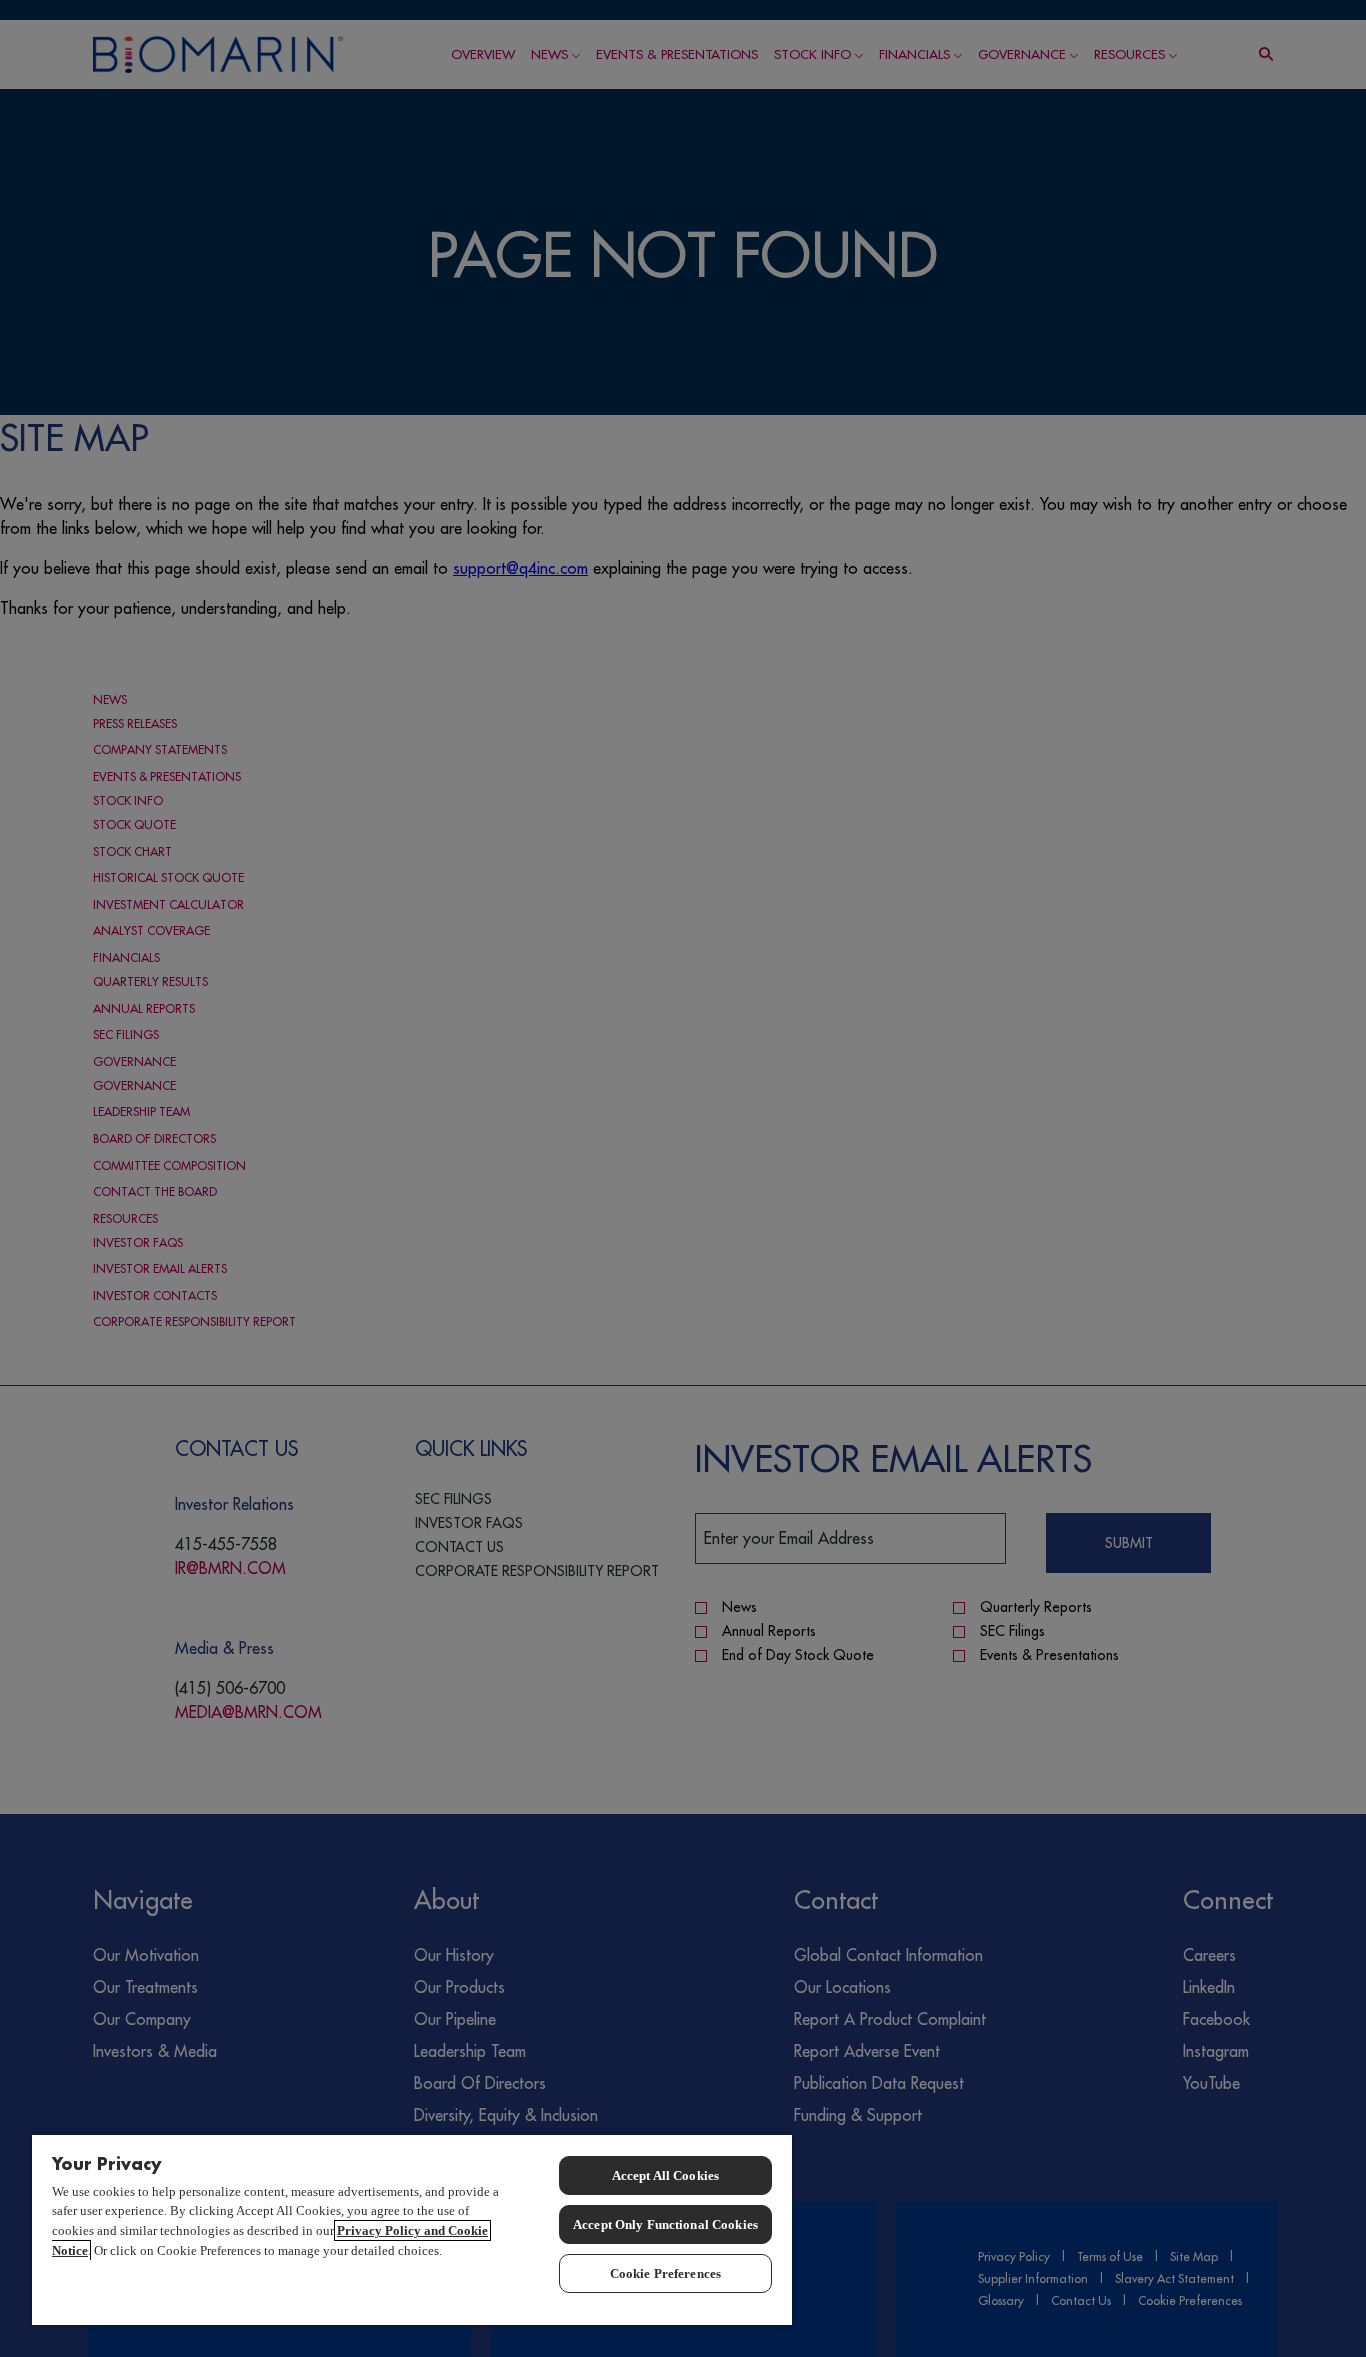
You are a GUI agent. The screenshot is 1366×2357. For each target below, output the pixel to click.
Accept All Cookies (665, 2175)
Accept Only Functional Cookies (665, 2224)
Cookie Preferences (665, 2273)
